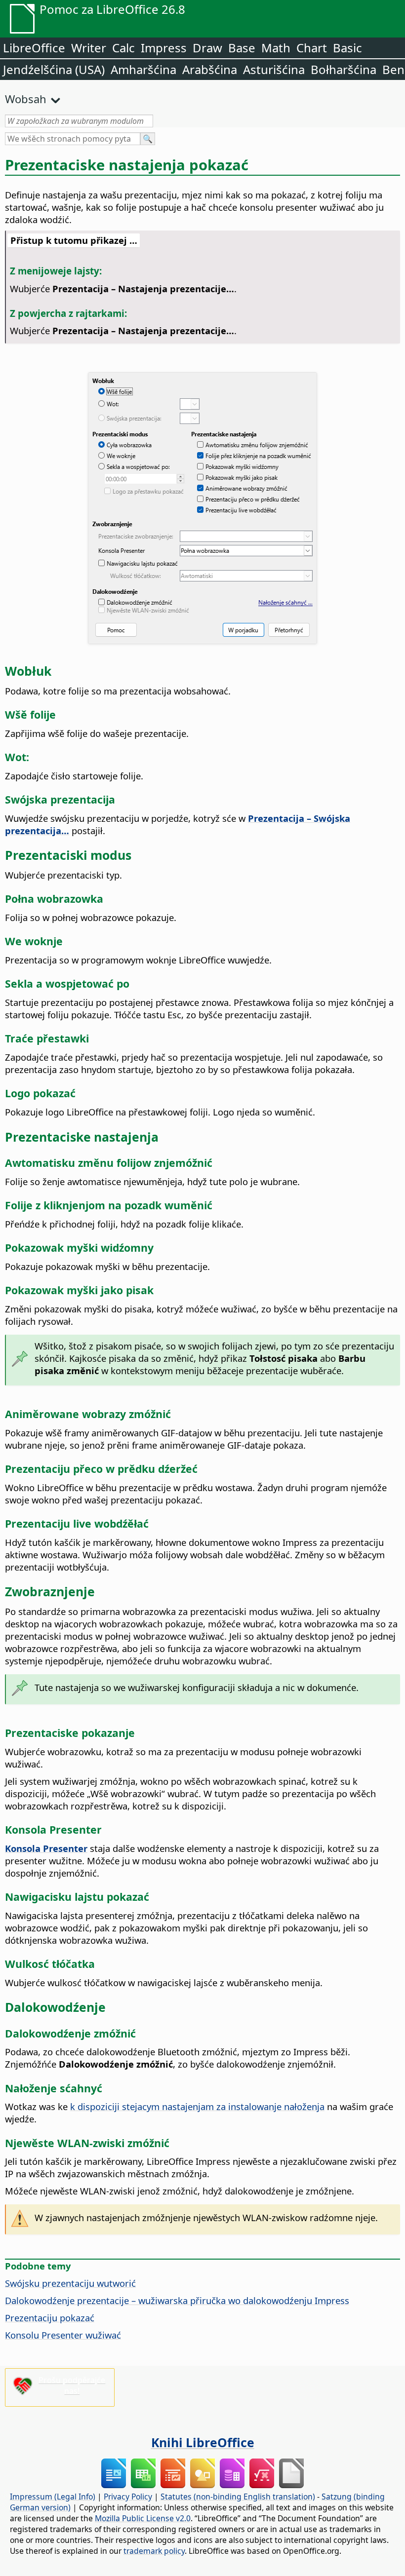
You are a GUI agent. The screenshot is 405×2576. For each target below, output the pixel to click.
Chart (312, 48)
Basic (347, 48)
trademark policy (154, 2551)
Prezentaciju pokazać (50, 2318)
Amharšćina (143, 69)
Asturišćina (274, 69)
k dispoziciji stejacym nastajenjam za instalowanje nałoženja (197, 2106)
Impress (164, 48)
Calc (123, 48)
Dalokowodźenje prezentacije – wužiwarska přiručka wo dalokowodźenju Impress (177, 2300)
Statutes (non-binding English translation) (238, 2497)
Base (242, 48)
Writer (89, 48)
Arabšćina (210, 69)
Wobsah (26, 99)
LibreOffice (34, 48)
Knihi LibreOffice (203, 2442)
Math (276, 48)
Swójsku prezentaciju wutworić (70, 2283)
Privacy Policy (128, 2497)
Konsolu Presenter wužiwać (63, 2335)
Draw (207, 48)
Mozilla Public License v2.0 (143, 2518)
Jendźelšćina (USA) (54, 69)
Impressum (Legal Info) (53, 2497)
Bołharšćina (344, 69)
